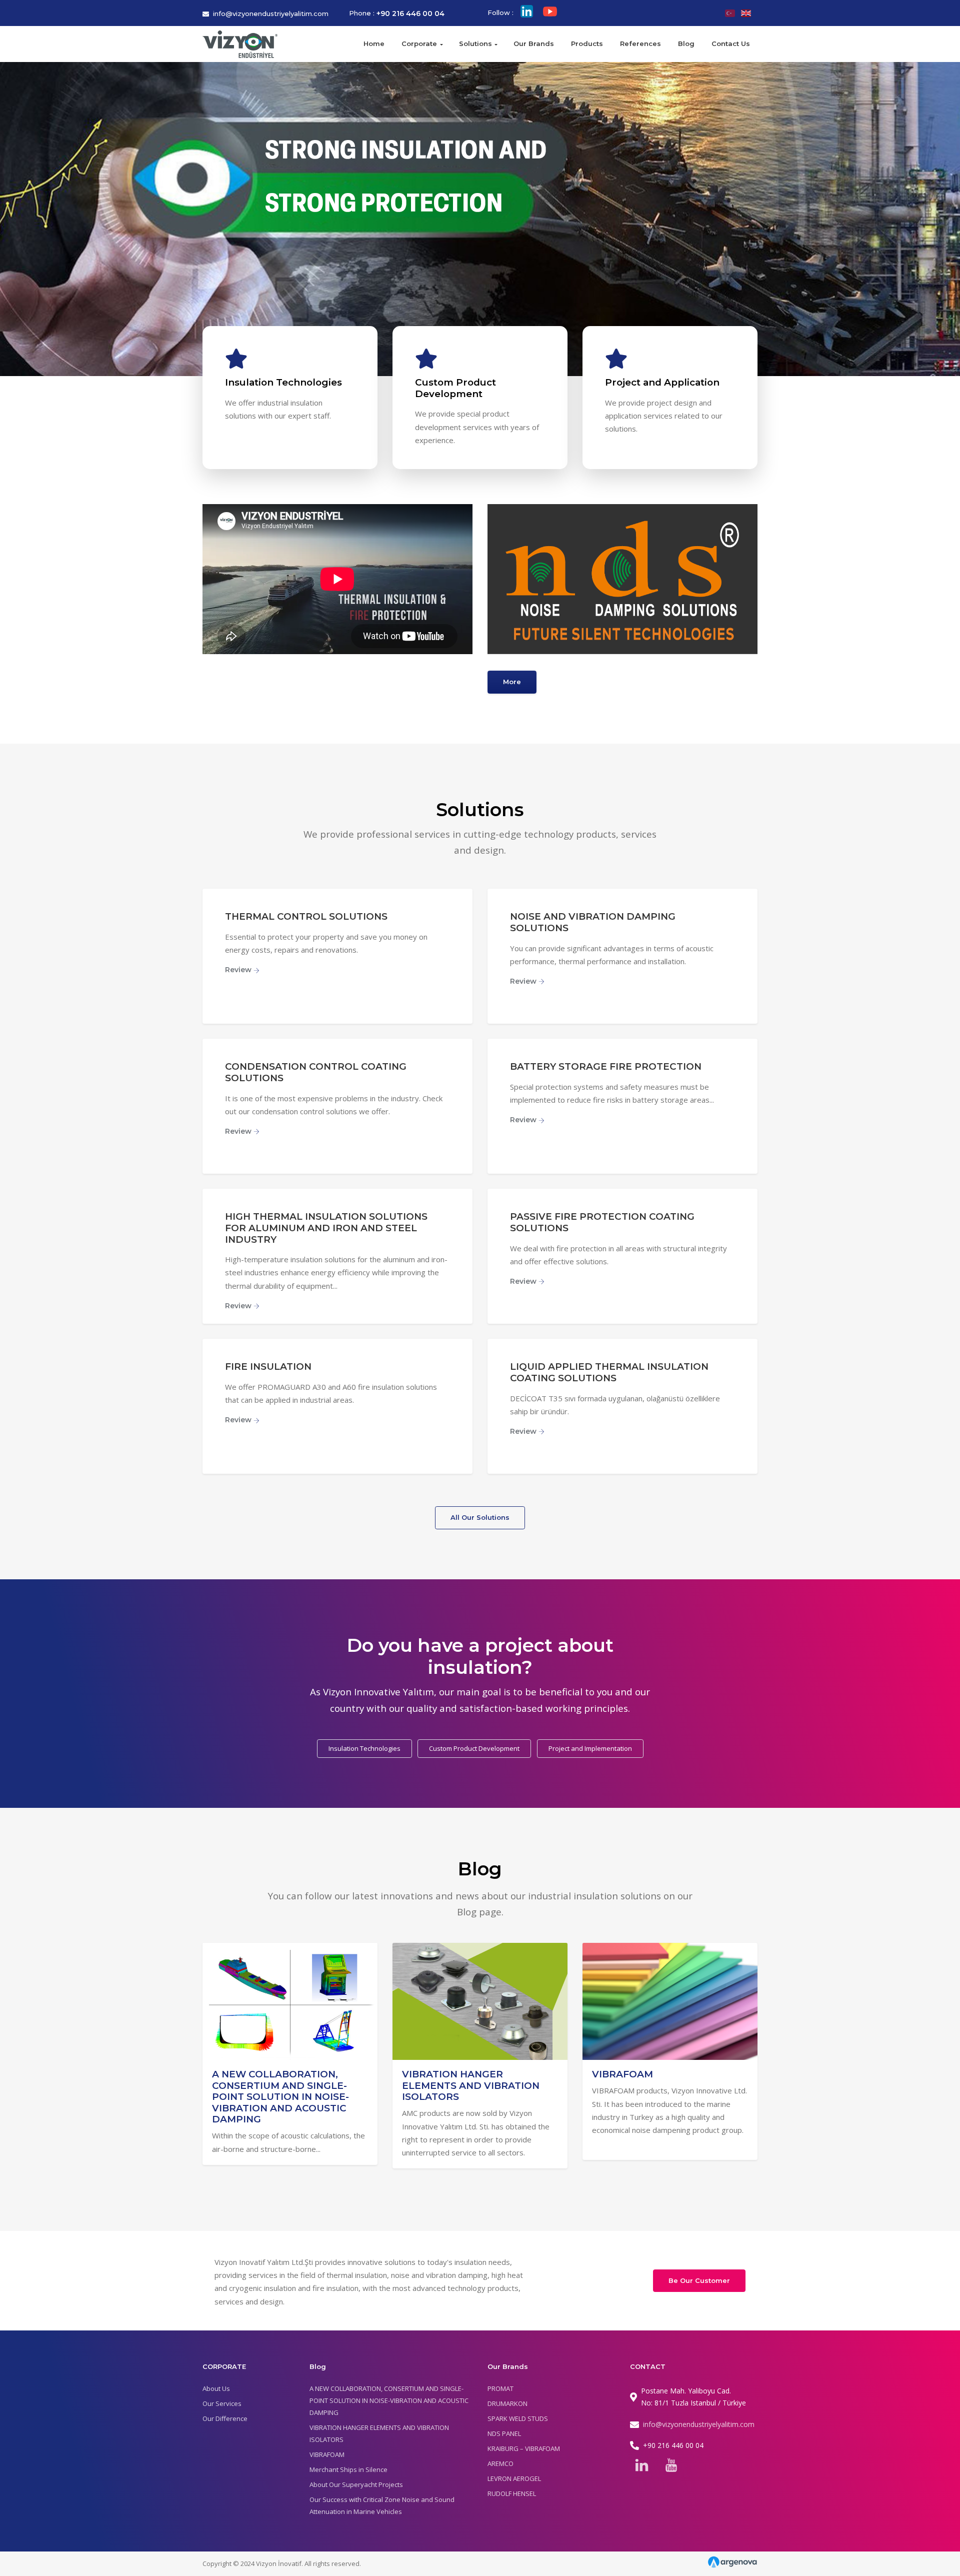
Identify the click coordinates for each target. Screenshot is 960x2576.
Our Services (222, 2403)
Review (239, 970)
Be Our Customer (699, 2280)
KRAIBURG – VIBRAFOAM (524, 2448)
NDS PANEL (504, 2433)
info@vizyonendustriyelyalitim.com (271, 14)
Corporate (419, 44)
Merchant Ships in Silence (348, 2469)
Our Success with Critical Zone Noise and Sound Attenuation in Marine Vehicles (382, 2505)
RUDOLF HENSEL (512, 2493)
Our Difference (225, 2418)
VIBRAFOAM (622, 2074)
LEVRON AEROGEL (514, 2478)
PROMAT (500, 2388)
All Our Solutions (480, 1517)
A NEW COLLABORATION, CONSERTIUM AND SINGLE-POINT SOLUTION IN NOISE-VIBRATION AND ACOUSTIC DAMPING (280, 2097)
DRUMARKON (507, 2403)
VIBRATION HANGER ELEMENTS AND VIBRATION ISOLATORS (471, 2085)
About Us (216, 2388)
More (512, 682)
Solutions (475, 44)
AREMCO (500, 2463)
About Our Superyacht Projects (356, 2484)
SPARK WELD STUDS (518, 2418)
